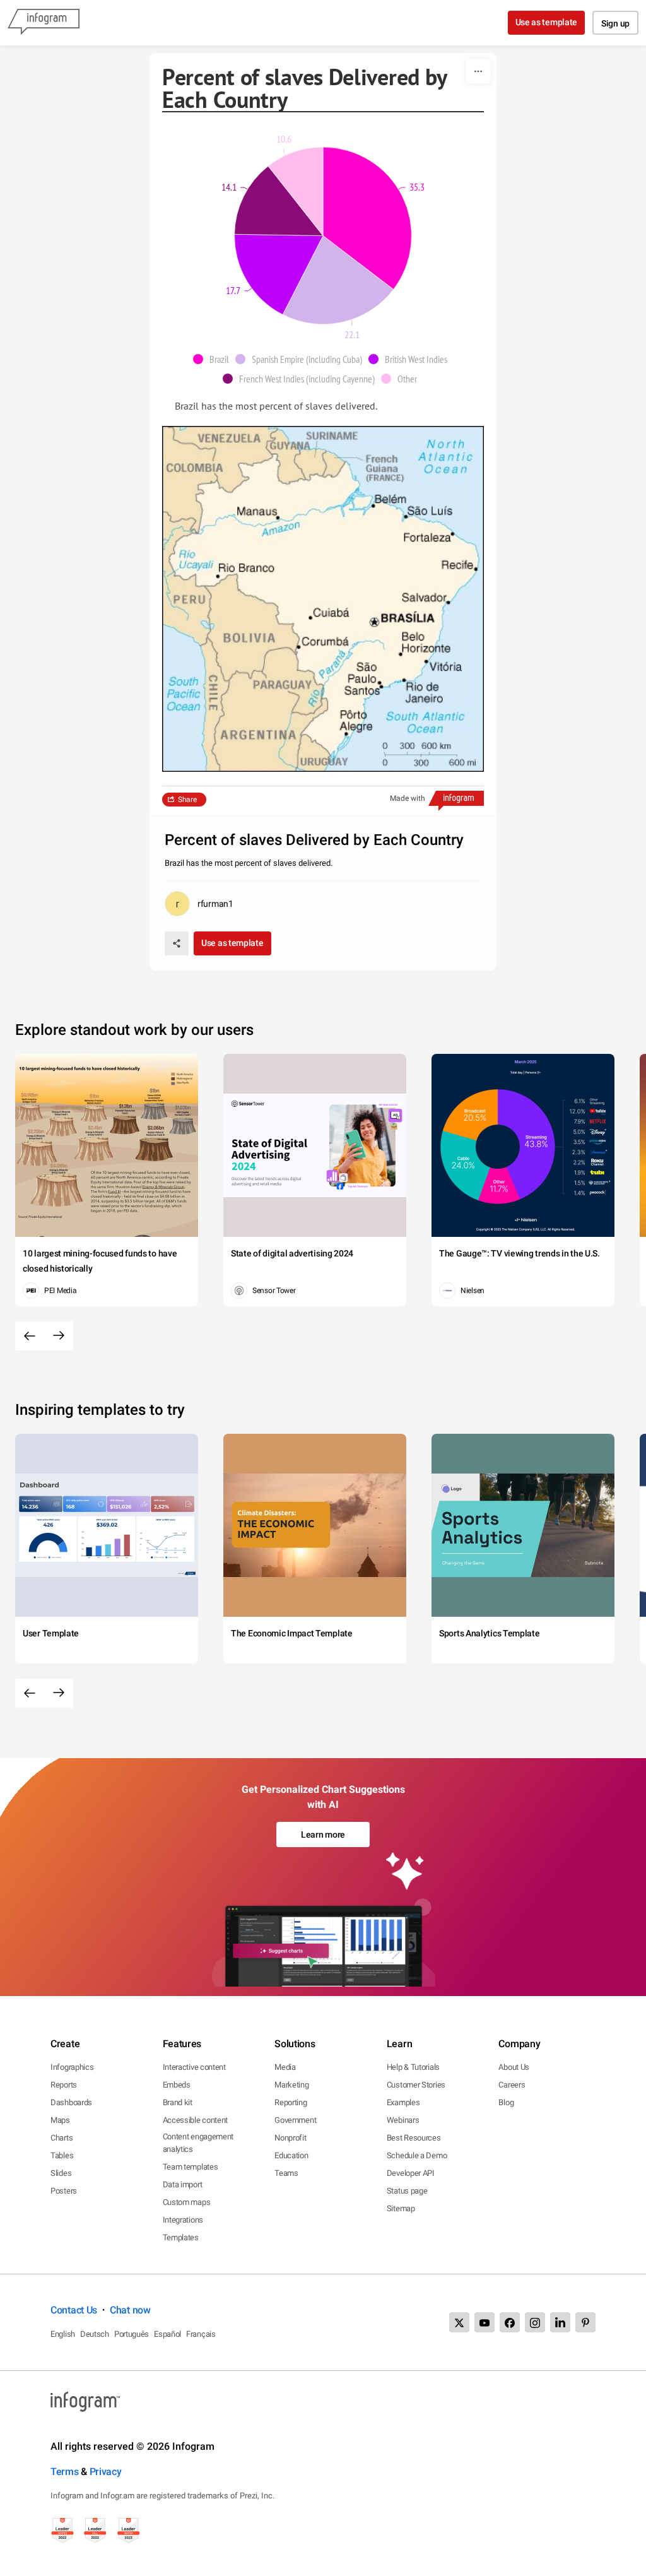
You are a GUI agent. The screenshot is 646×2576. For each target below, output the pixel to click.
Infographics (72, 2067)
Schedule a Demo (417, 2155)
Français (201, 2334)
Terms (65, 2472)
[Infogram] (44, 23)
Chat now (130, 2310)
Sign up (615, 23)
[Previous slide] (30, 1336)
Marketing (291, 2085)
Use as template (547, 22)
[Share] (177, 943)
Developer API (411, 2173)
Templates (181, 2237)
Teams (286, 2173)
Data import (183, 2184)
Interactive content (194, 2067)
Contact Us (74, 2310)
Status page (407, 2191)
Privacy (106, 2472)
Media (285, 2067)
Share (187, 800)
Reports (64, 2085)
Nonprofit (290, 2138)
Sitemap (401, 2208)
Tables (62, 2155)
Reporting (291, 2102)
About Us (514, 2067)
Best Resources (414, 2138)
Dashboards (71, 2102)
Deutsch (95, 2334)
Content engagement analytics (198, 2143)
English (63, 2334)
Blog (506, 2102)
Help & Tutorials (413, 2067)
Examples (403, 2102)
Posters (64, 2191)
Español (167, 2334)
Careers (512, 2085)
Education (291, 2155)
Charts (62, 2138)
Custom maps (187, 2202)
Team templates (191, 2167)
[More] (478, 71)
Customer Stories (416, 2085)
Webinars (403, 2120)
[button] (214, 359)
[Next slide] (59, 1336)
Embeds (177, 2085)
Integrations (183, 2220)
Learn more (323, 1835)
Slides (61, 2173)
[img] (367, 218)
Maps (60, 2120)
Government (295, 2120)
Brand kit (178, 2102)
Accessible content (196, 2120)
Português (132, 2334)
